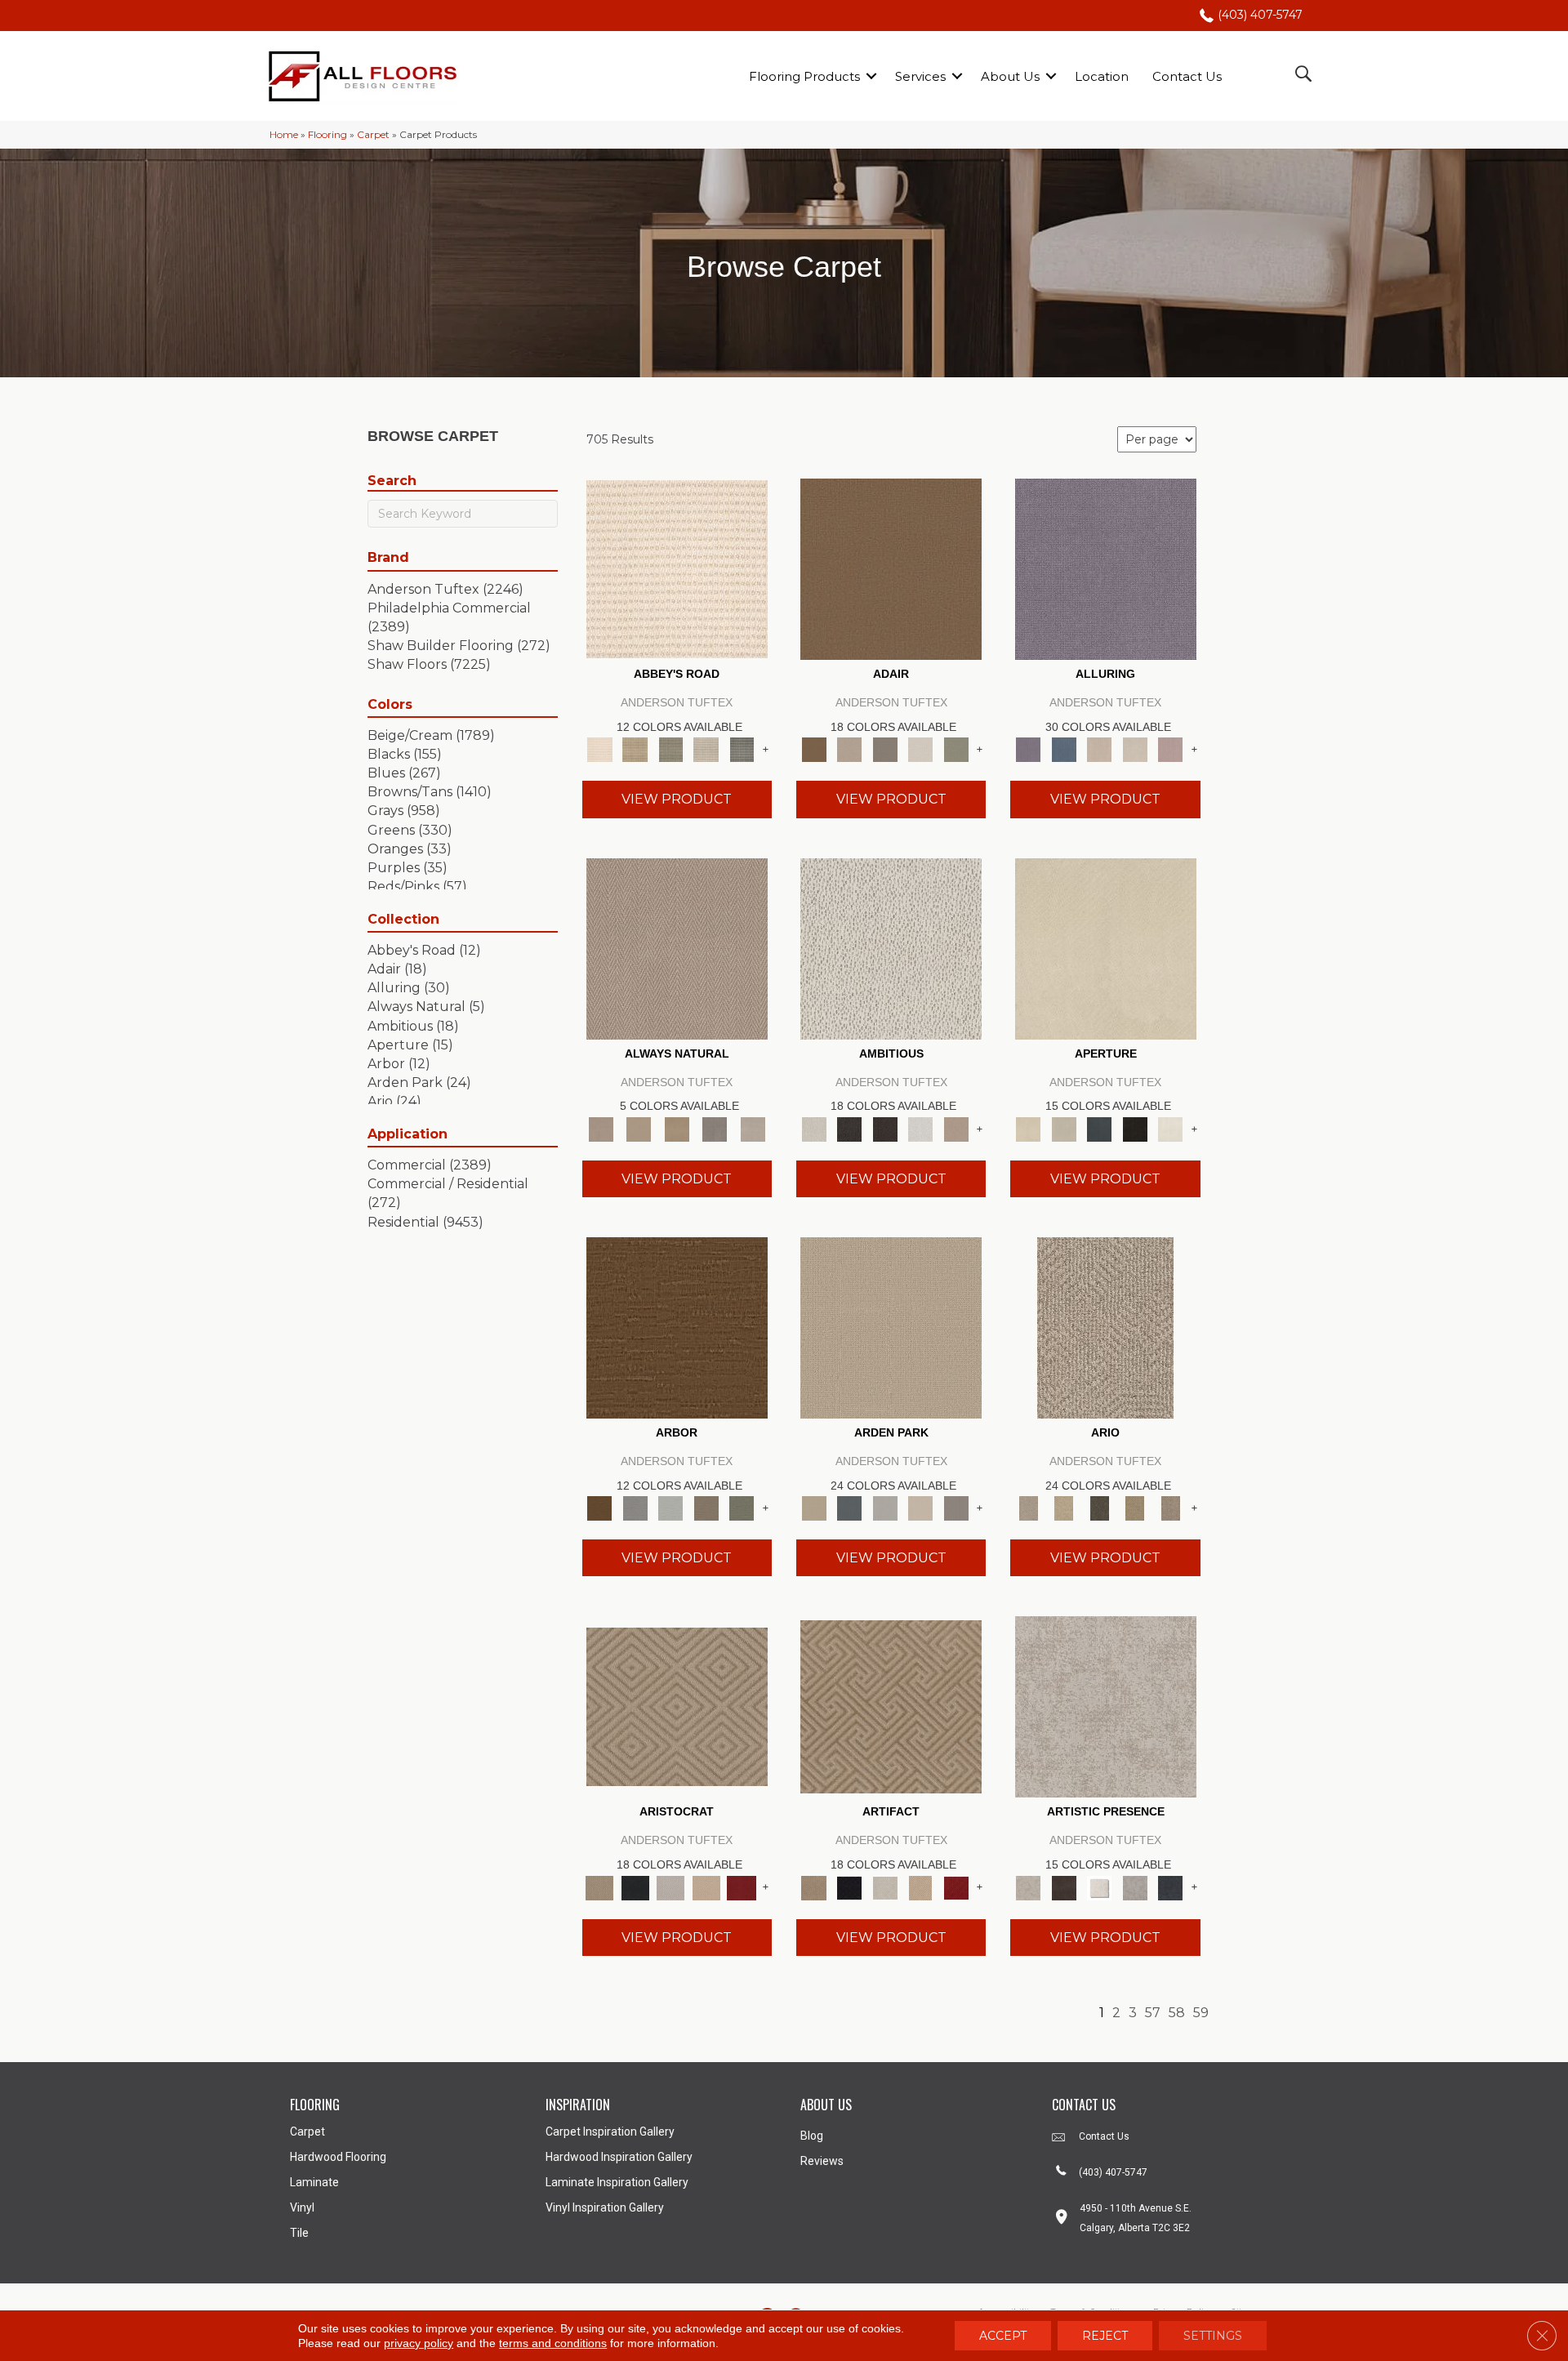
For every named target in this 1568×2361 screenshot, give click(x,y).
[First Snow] (1170, 1128)
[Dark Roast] (885, 1128)
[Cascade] (670, 1887)
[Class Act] (885, 749)
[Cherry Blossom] (742, 1887)
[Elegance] (920, 749)
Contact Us (1187, 76)
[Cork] (639, 1128)
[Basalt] (1099, 749)
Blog (812, 2136)
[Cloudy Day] (885, 1508)
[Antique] (1064, 1508)
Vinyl (302, 2207)
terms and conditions (553, 2343)
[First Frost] (920, 1128)
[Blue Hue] (849, 1508)
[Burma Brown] (1064, 1887)
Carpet (373, 134)
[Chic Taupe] (706, 749)
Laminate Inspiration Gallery (617, 2182)
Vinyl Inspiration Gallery (605, 2207)
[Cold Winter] (1135, 1887)
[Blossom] (1170, 749)
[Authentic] (891, 1326)
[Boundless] (670, 749)
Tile (299, 2233)
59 (1201, 2013)
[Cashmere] (706, 1887)
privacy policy (419, 2343)
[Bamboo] (635, 749)
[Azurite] (1064, 749)
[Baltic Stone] (1106, 1706)
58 (1177, 2013)
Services (920, 76)
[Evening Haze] (956, 1508)
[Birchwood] (677, 1706)
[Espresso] (1135, 1128)
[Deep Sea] (1170, 1887)
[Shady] (715, 1128)
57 (1153, 2013)
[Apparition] (1099, 1508)
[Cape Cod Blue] (1099, 1128)
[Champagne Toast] (849, 749)
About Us (1010, 76)
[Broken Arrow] (1170, 1508)
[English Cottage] (956, 749)
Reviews (822, 2161)
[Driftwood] (706, 1508)
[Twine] (753, 1128)
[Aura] (677, 568)
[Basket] (677, 947)
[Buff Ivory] (1106, 947)
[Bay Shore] (1135, 1508)
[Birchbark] (1135, 749)
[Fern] (742, 1508)
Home (284, 134)
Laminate (314, 2182)
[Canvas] (891, 947)
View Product (677, 799)
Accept (1003, 2336)
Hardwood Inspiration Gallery (619, 2157)
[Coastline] (670, 1508)
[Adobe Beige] (1105, 1326)
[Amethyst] (1106, 568)
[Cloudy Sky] (635, 1508)
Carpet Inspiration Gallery (610, 2132)
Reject (1105, 2336)
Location (1102, 76)
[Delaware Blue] (742, 749)
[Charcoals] (849, 1128)
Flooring (327, 134)
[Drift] (920, 1508)
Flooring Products (804, 76)
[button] (871, 76)
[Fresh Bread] (956, 1128)
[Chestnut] (677, 1326)
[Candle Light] (1099, 1887)
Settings (1213, 2336)
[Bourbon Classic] (891, 568)
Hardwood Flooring (338, 2157)
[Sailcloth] (677, 1128)
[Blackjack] (635, 1887)
